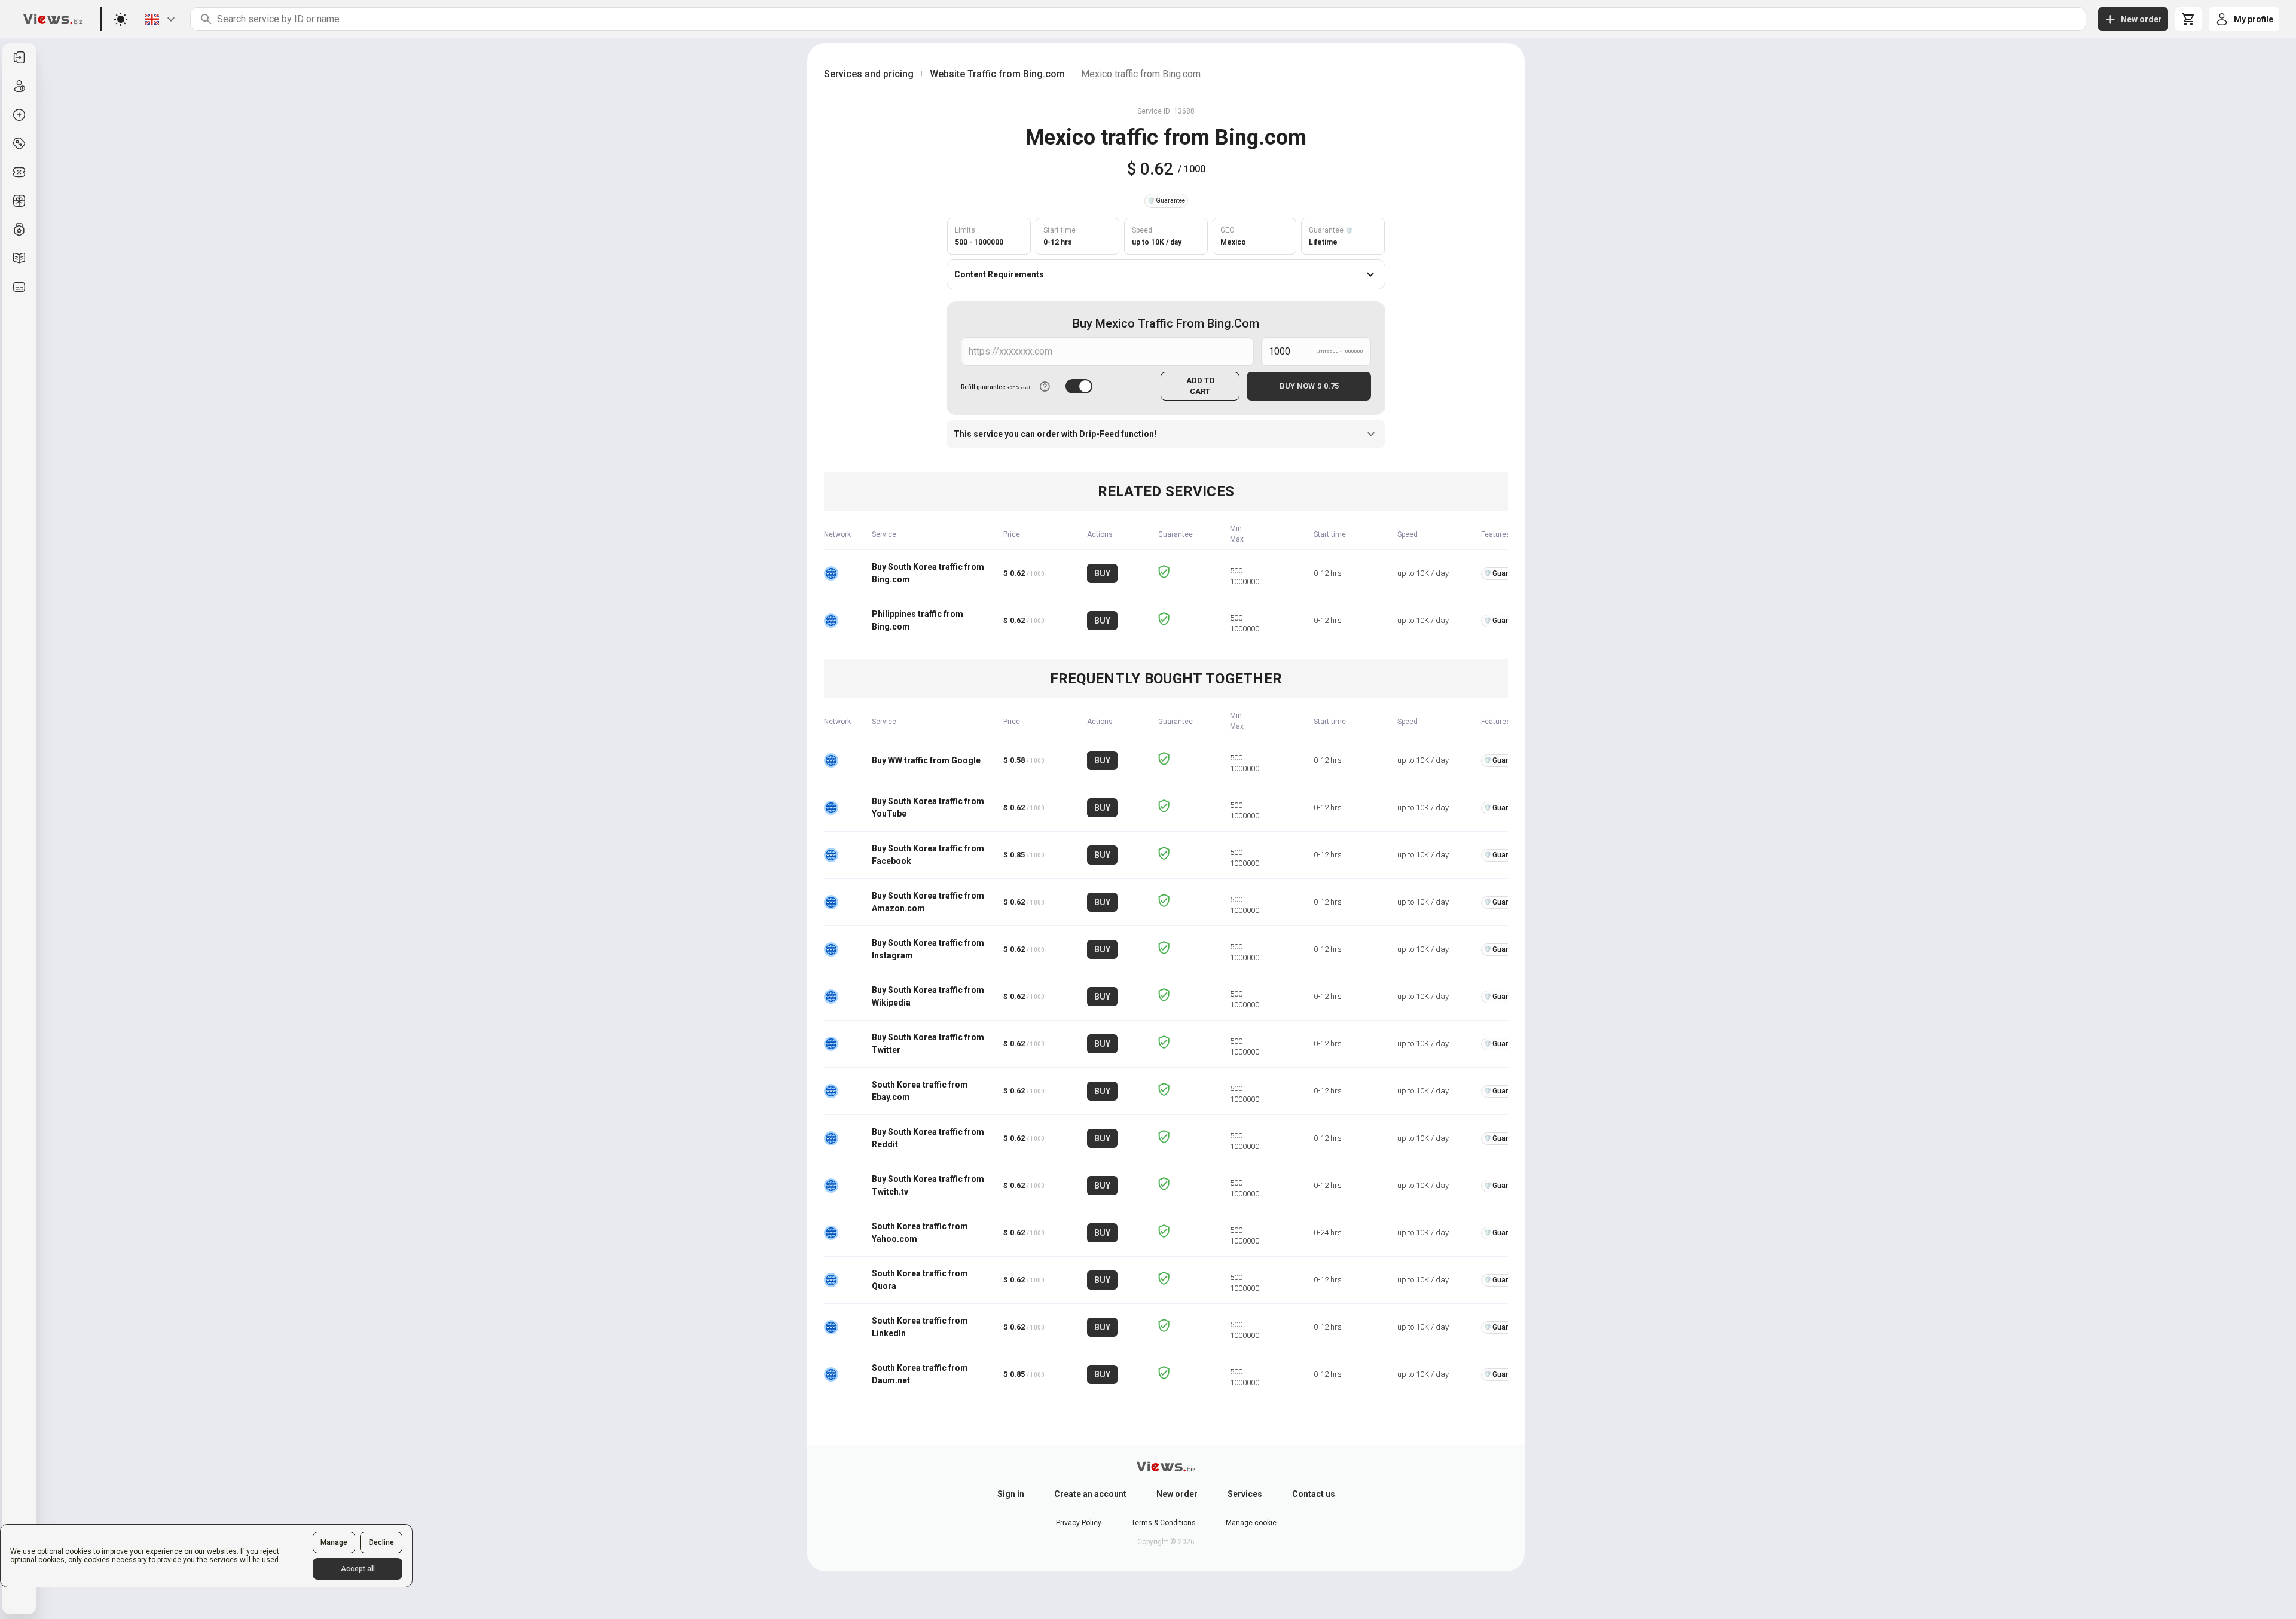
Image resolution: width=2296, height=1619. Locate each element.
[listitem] (19, 57)
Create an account (1090, 1494)
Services (1245, 1494)
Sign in (1011, 1494)
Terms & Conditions (1164, 1523)
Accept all (358, 1569)
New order (1177, 1494)
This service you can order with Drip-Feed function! (1055, 434)
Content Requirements (999, 274)
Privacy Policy (1079, 1523)
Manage (334, 1542)
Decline (381, 1542)
